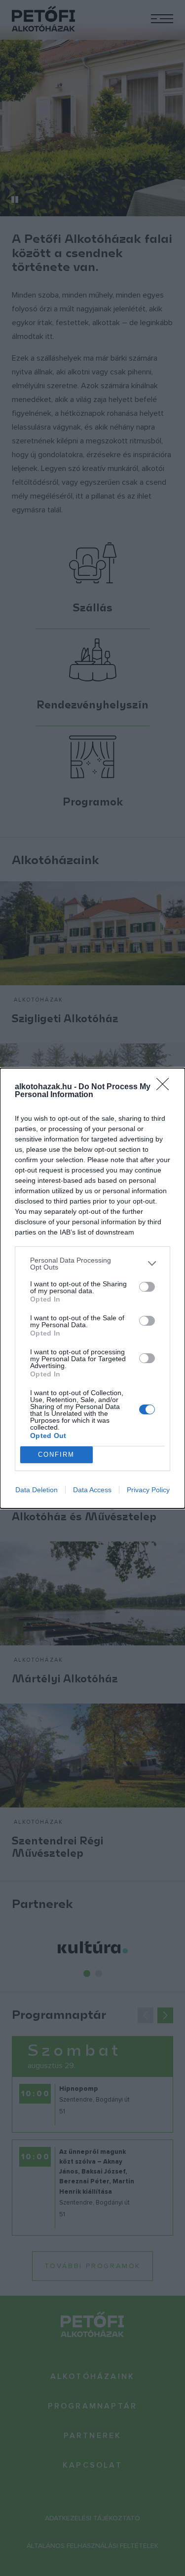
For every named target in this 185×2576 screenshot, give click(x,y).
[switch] (147, 1287)
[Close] (166, 1087)
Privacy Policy (148, 1490)
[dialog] (92, 1288)
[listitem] (92, 1264)
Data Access (92, 1490)
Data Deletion (37, 1490)
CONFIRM (56, 1455)
